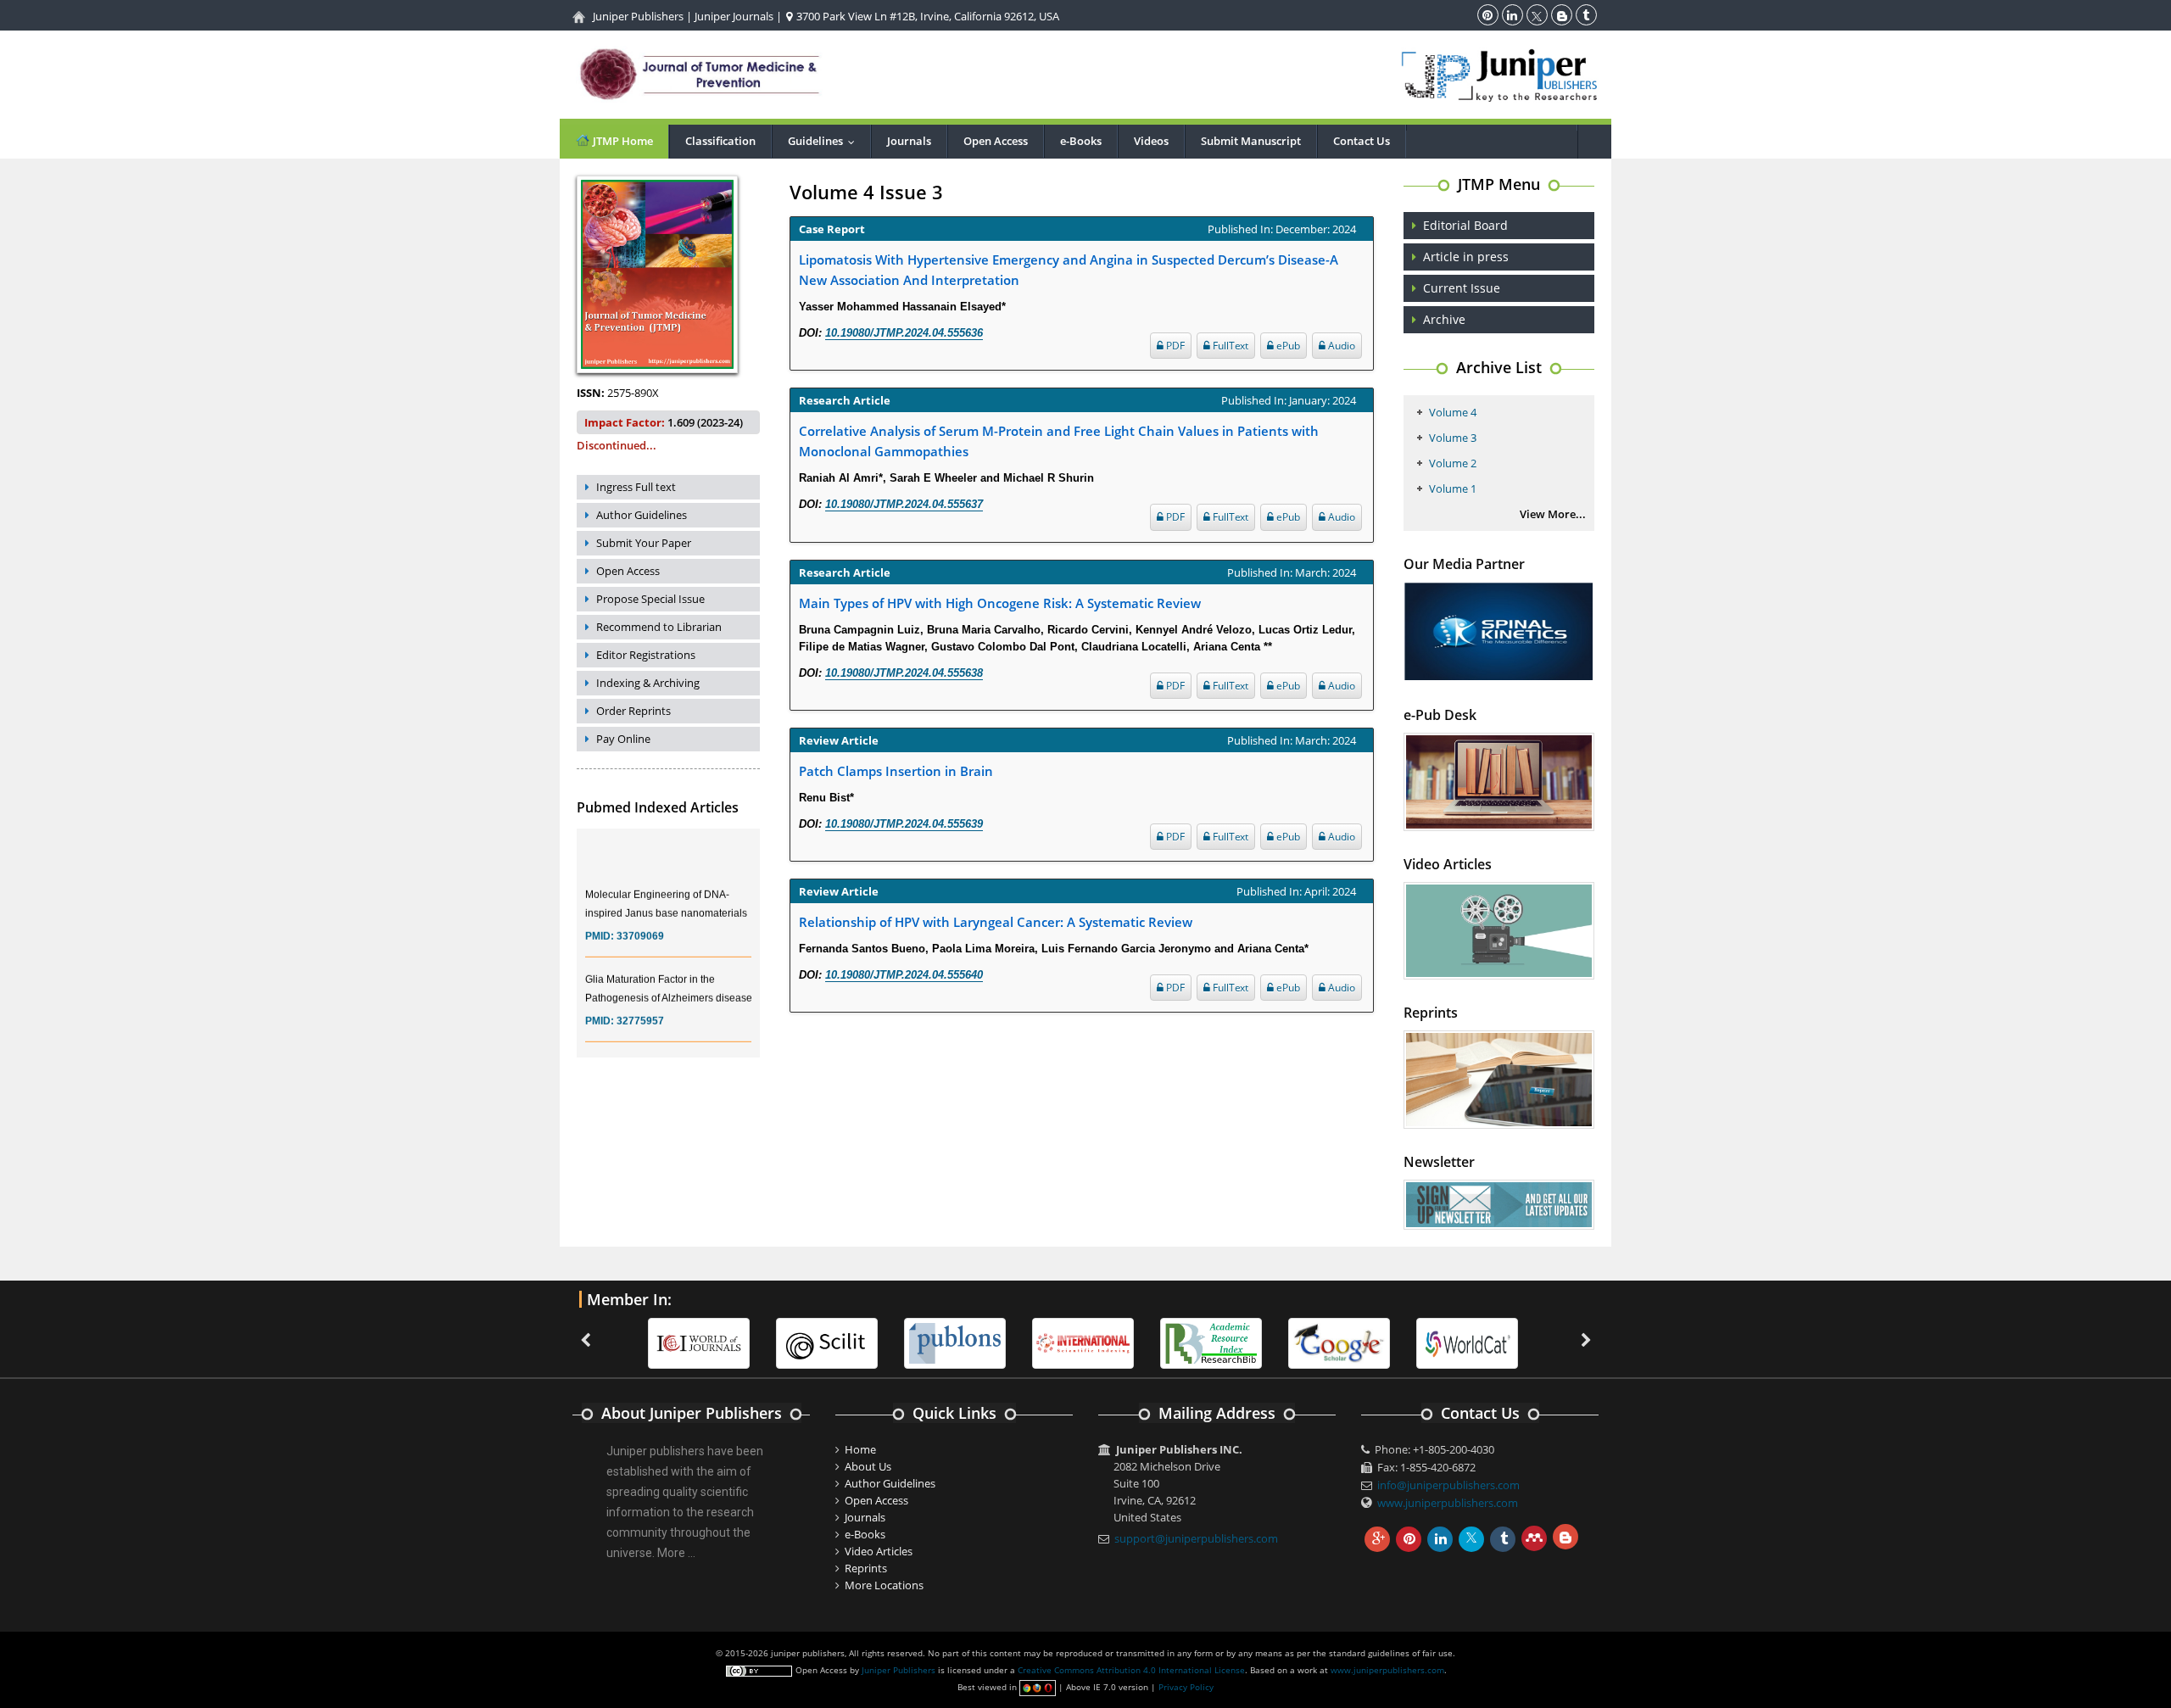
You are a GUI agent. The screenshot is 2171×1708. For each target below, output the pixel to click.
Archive (1444, 319)
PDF (1174, 346)
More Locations (884, 1585)
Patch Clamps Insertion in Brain (896, 771)
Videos (1151, 141)
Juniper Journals (734, 16)
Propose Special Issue (650, 599)
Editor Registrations (646, 655)
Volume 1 (1453, 488)
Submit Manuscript (1251, 141)
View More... (1553, 514)
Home (860, 1449)
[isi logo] (1083, 1342)
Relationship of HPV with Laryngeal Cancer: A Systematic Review (996, 922)
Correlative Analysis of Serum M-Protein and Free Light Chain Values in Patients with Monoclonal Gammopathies (1059, 441)
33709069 (640, 920)
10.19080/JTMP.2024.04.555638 (904, 673)
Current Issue (1462, 288)
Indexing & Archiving (648, 683)
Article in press (1466, 257)
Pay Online (623, 739)
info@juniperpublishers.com (1448, 1485)
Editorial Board (1465, 225)
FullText (1229, 346)
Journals (909, 141)
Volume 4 (1453, 412)
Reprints (866, 1568)
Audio (1340, 346)
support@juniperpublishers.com (1196, 1538)
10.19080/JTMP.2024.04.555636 (904, 333)
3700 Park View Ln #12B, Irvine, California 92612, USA (926, 16)
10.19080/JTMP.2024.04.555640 (904, 975)
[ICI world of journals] (699, 1342)
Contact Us (1362, 141)
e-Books (1081, 141)
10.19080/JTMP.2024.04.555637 (904, 504)
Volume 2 (1453, 463)
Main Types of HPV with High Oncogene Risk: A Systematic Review (1000, 603)
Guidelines (825, 141)
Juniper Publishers (638, 16)
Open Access (996, 141)
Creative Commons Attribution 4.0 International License (1131, 1670)
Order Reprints (633, 711)
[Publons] (955, 1342)
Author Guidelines (642, 515)
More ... (676, 1553)
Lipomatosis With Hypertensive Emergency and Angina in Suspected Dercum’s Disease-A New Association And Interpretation (1069, 270)
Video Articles (879, 1551)
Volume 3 (1453, 438)
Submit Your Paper (644, 543)
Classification (720, 141)
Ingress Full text (636, 487)
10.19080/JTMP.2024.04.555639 (904, 824)
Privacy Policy (1186, 1687)
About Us (868, 1466)
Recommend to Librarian (659, 627)
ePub (1287, 346)
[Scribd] (1467, 1342)
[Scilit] (827, 1342)
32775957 (640, 1005)
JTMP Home (622, 141)
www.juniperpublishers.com (1448, 1503)
